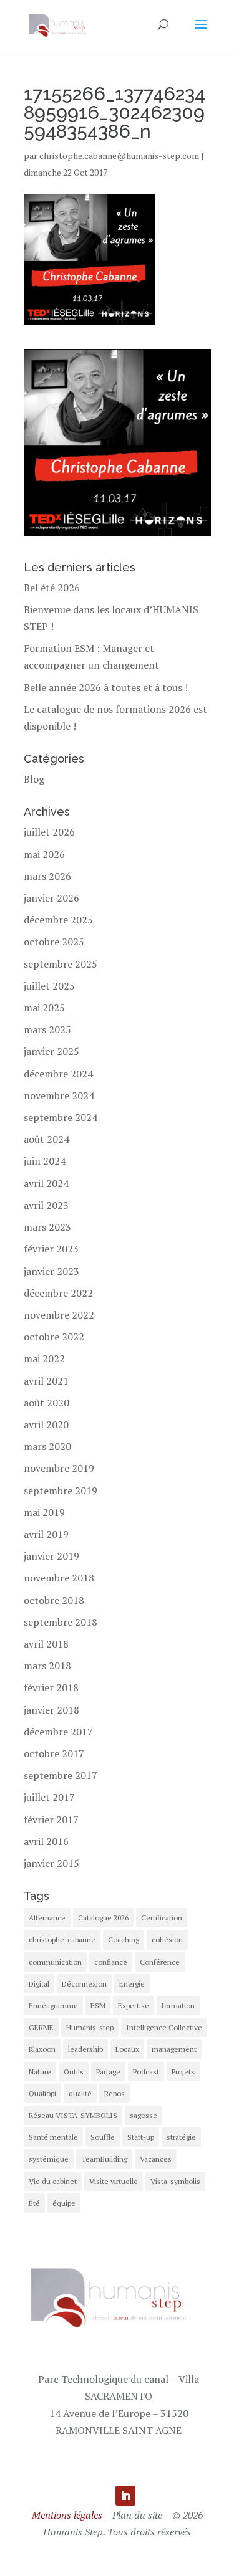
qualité (80, 2093)
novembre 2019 (59, 1468)
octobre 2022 (54, 1337)
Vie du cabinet (53, 2181)
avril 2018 (46, 1644)
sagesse (144, 2115)
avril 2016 (46, 1841)
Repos (115, 2093)
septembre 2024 (61, 1117)
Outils (74, 2072)
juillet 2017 (49, 1797)
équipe (64, 2203)
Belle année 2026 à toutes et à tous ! (106, 687)
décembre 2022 (58, 1293)
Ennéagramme (53, 2006)
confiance (111, 1962)
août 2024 (46, 1139)
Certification (162, 1918)
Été (34, 2203)
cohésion (167, 1939)
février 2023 (51, 1249)
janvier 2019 (51, 1556)
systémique (49, 2159)
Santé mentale (53, 2137)
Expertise (134, 2006)
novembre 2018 (59, 1578)
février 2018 (51, 1687)
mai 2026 (44, 854)
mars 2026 (47, 876)
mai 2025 (44, 1008)
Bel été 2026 (52, 588)
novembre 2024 (59, 1095)
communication (55, 1962)
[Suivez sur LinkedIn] (125, 2496)
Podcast (146, 2072)
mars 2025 (47, 1029)
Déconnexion (84, 1984)
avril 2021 (46, 1381)
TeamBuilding (104, 2159)
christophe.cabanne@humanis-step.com (119, 155)
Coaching (124, 1939)
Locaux (127, 2049)
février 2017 (51, 1820)
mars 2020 (47, 1446)
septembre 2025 (61, 964)
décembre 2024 (58, 1074)
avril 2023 (46, 1205)
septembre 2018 (61, 1622)
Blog (34, 779)
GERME (41, 2027)
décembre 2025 (58, 920)
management (174, 2049)
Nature (40, 2072)
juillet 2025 (49, 986)
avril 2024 (46, 1183)
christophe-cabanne (62, 1939)
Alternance (47, 1918)
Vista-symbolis (175, 2181)
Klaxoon (42, 2049)
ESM (98, 2006)
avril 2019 (46, 1534)
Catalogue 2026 (103, 1918)
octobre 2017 (54, 1753)
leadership (85, 2049)
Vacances (156, 2159)
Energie (132, 1984)
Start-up (141, 2137)
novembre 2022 (59, 1315)
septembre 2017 (61, 1775)
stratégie (181, 2137)
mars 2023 (47, 1227)
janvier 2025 (51, 1051)
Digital (39, 1984)
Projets (183, 2072)
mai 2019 (44, 1512)
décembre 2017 (58, 1732)
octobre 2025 (54, 942)
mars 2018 (47, 1666)
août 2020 (46, 1403)
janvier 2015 (51, 1863)
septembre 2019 (61, 1491)
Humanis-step (90, 2027)
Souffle (103, 2137)
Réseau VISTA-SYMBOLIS (73, 2115)
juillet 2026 (49, 832)
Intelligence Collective (164, 2027)
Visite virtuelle (114, 2181)
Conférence (160, 1962)
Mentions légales (67, 2515)
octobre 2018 (54, 1600)
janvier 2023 (51, 1271)
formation (178, 2006)
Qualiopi (42, 2093)
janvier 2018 (51, 1710)
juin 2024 (45, 1161)
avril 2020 (46, 1424)
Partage (108, 2072)
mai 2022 (44, 1358)
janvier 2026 (51, 898)
